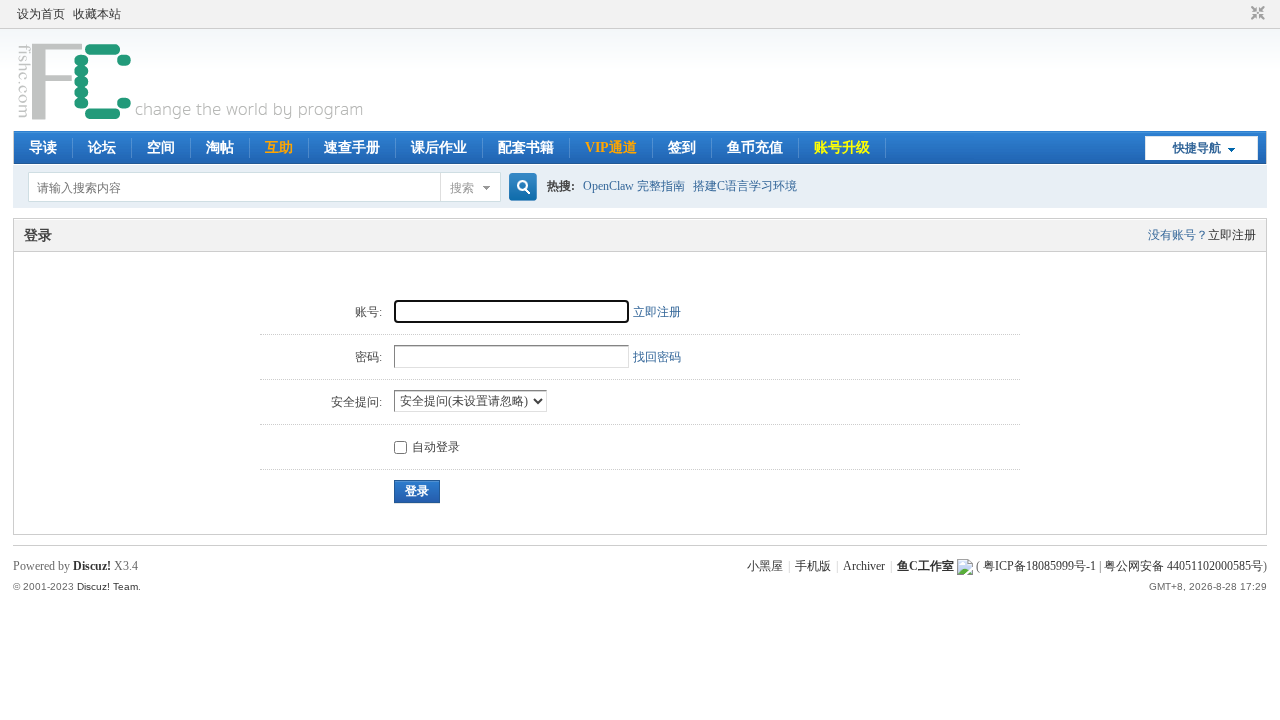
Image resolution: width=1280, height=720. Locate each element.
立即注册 (1232, 235)
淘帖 (220, 147)
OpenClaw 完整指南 (634, 186)
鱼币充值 (755, 147)
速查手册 (352, 147)
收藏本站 (97, 14)
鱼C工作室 (925, 566)
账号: (368, 312)
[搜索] (520, 187)
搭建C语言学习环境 (745, 186)
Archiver (864, 566)
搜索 (462, 188)
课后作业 (439, 147)
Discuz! (92, 566)
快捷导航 (1197, 148)
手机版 (813, 566)
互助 (279, 147)
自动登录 (436, 447)
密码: (368, 357)
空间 (161, 147)
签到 (682, 147)
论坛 (102, 147)
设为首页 (41, 14)
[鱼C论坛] (192, 119)
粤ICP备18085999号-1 (1039, 566)
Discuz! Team (107, 586)
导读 (43, 147)
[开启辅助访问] (1239, 14)
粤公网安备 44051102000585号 (1183, 566)
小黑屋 (765, 566)
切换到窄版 (1255, 14)
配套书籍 (526, 147)
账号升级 (842, 147)
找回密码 (657, 357)
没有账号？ (1178, 235)
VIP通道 (611, 147)
